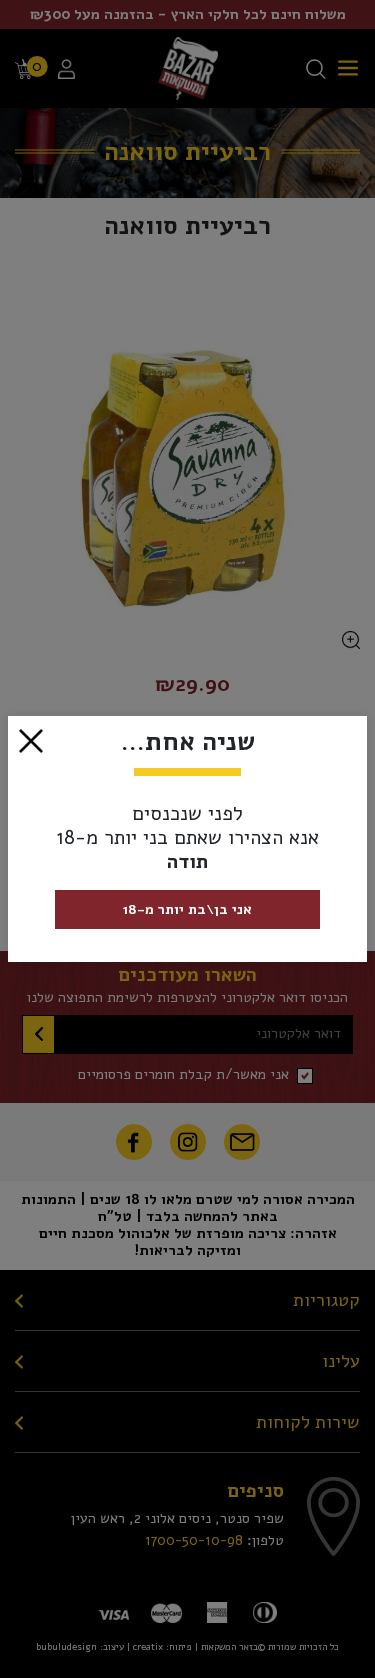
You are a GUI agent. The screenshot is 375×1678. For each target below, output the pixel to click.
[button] (31, 740)
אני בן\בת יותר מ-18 (187, 909)
